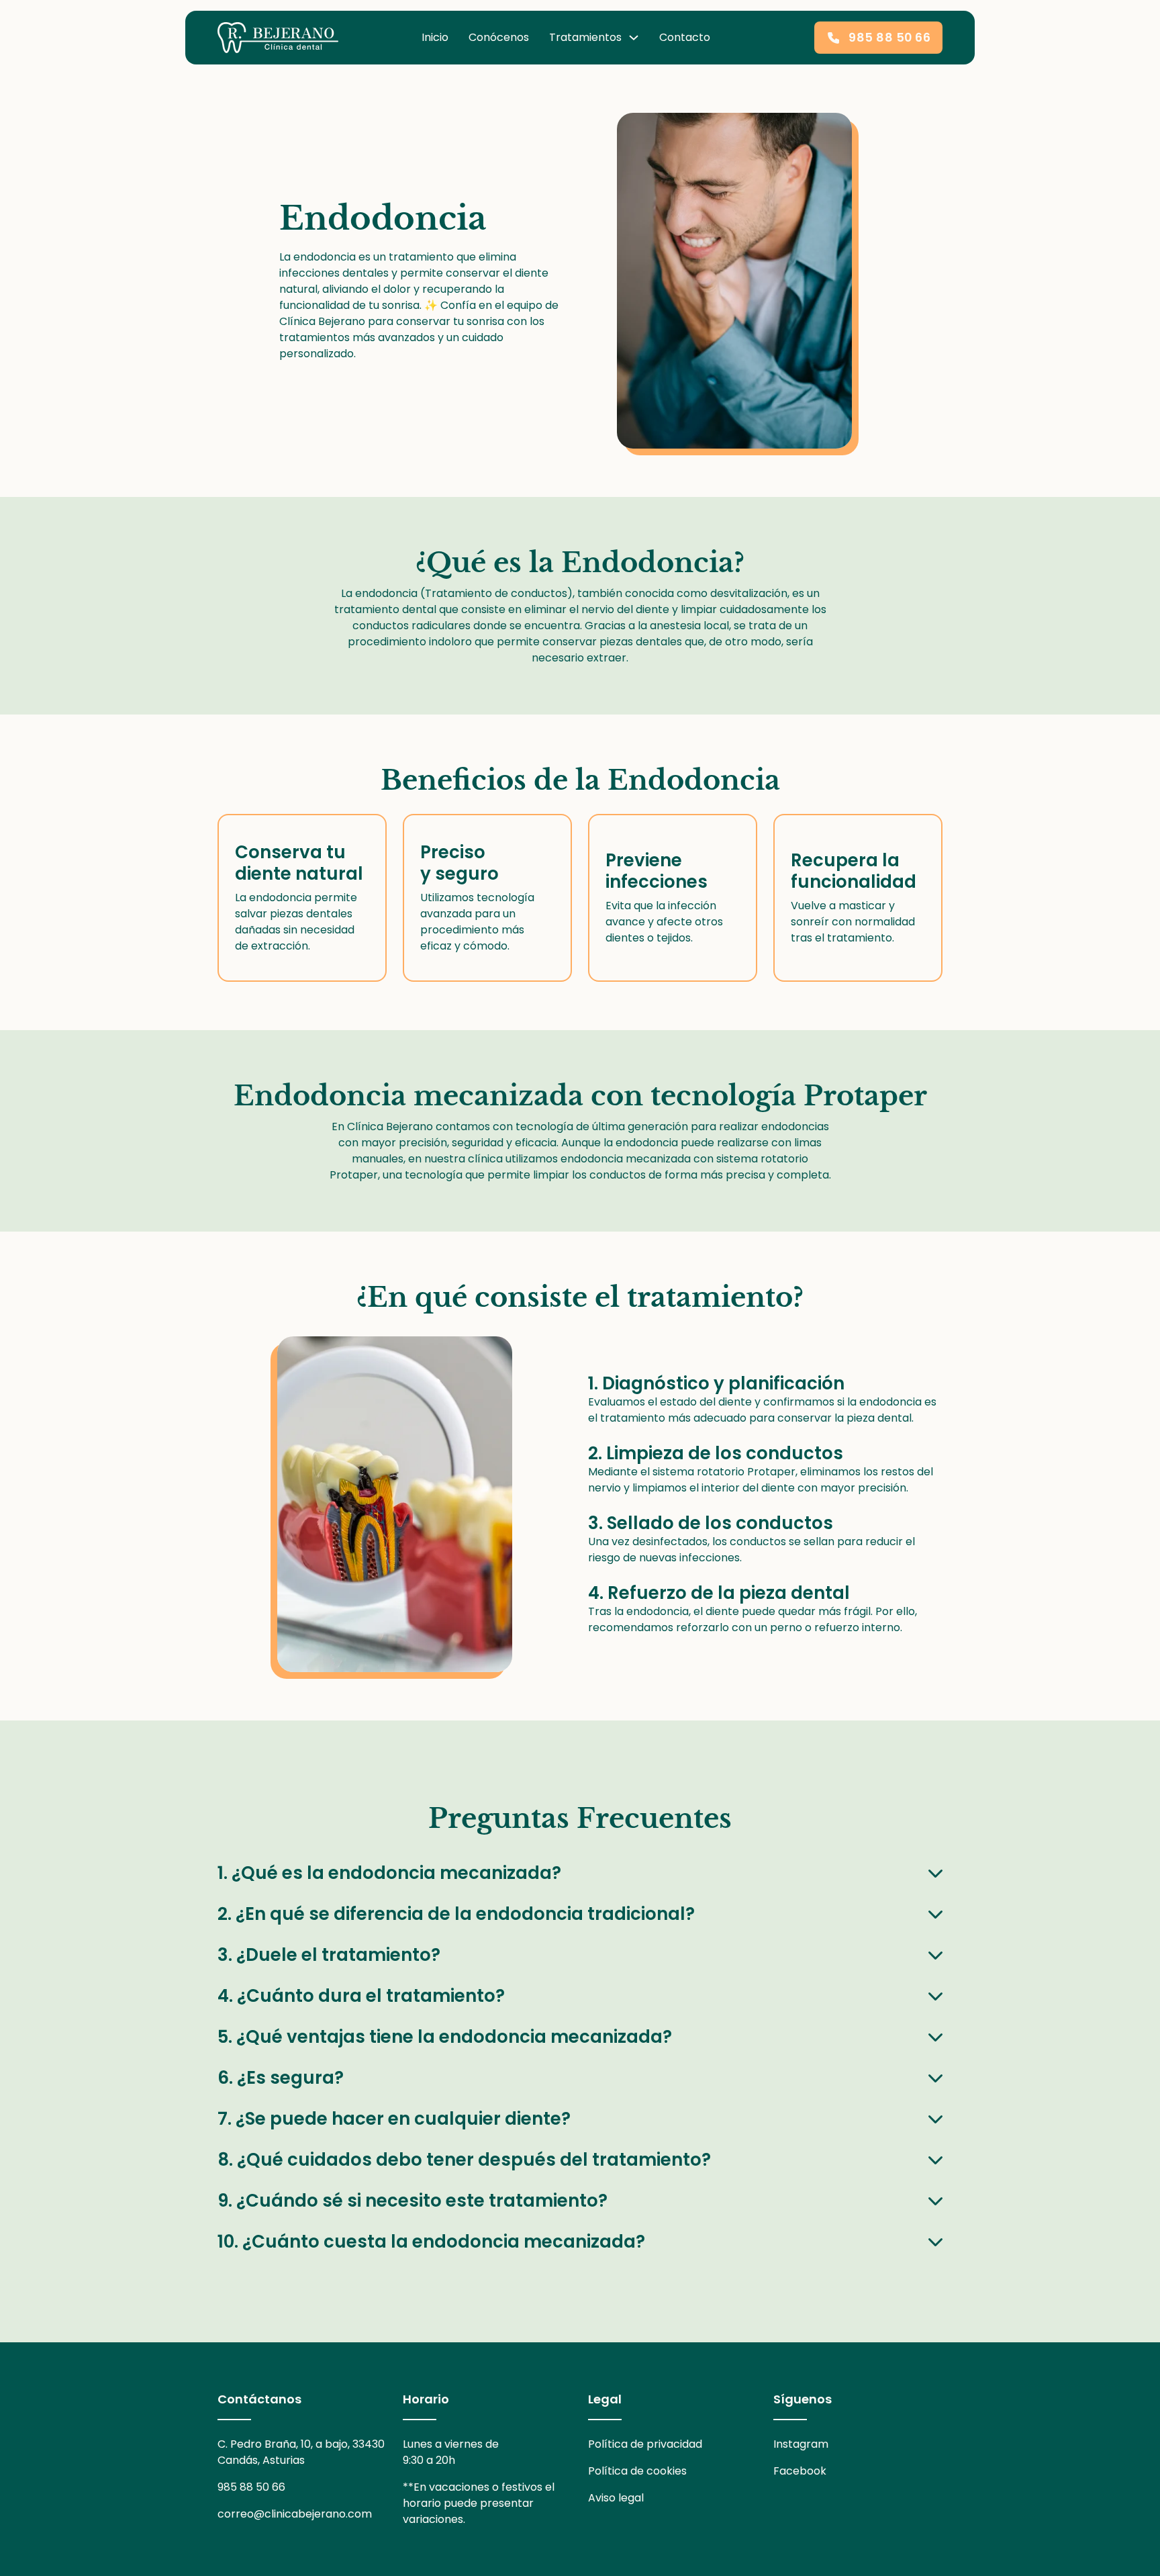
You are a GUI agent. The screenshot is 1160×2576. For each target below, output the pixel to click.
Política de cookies (637, 2471)
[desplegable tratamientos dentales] (634, 38)
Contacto (685, 37)
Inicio (435, 37)
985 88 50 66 (889, 38)
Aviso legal (616, 2498)
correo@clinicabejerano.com (295, 2514)
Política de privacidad (645, 2444)
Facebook (800, 2471)
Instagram (801, 2444)
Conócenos (499, 37)
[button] (580, 1873)
